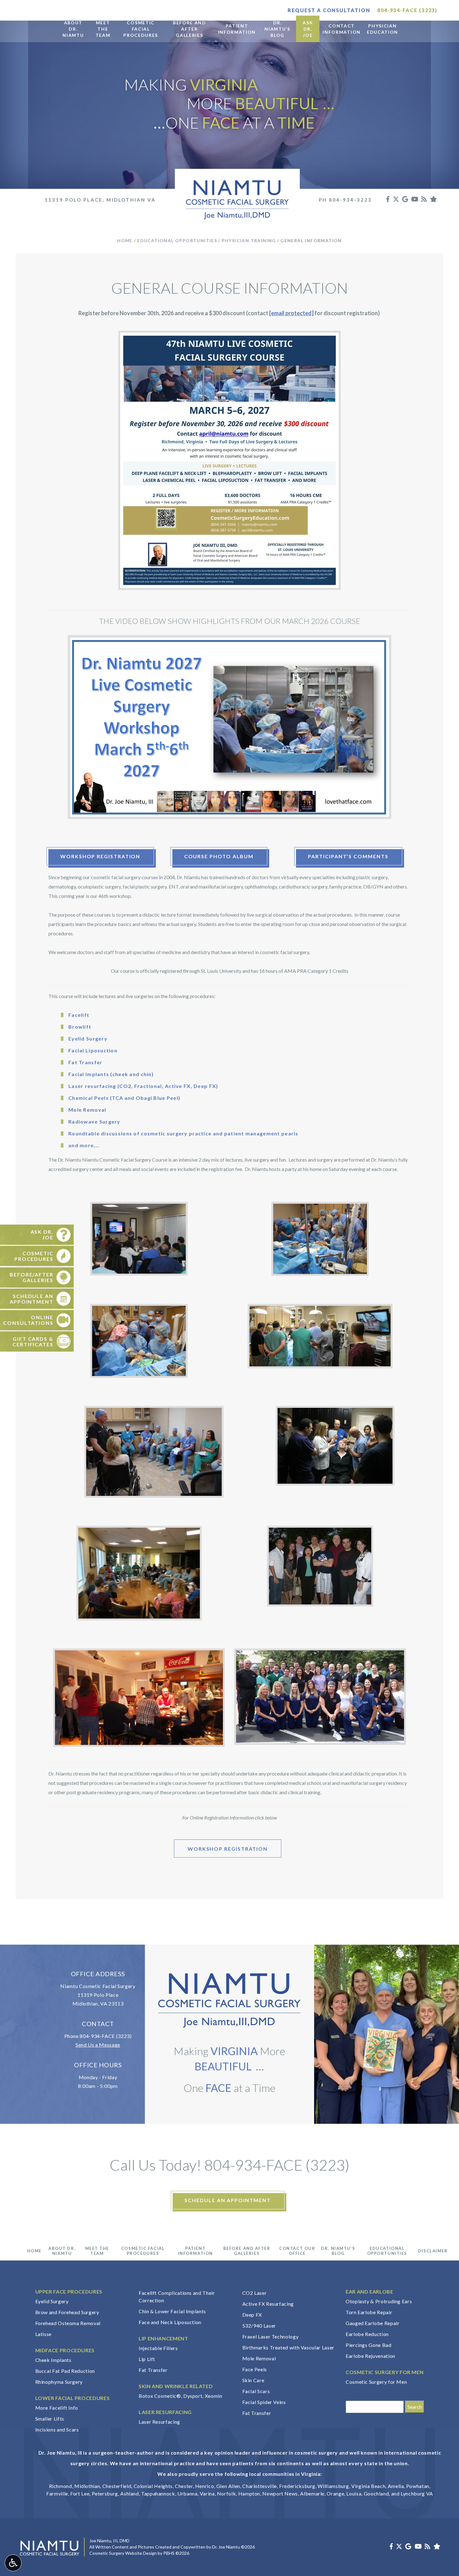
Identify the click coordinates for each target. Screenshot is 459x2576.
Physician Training (249, 240)
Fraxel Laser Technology (271, 2336)
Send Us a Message (98, 2045)
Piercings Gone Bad (369, 2345)
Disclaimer (433, 2251)
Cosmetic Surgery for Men (376, 2382)
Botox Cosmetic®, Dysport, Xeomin (180, 2396)
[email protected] (291, 313)
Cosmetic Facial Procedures (143, 2251)
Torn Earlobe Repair (369, 2312)
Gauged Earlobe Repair (373, 2323)
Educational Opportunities (177, 240)
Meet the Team (97, 2251)
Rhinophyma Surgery (59, 2382)
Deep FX (252, 2315)
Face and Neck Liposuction (170, 2322)
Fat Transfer (153, 2370)
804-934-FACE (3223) (106, 2036)
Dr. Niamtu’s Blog (338, 2251)
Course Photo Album (219, 856)
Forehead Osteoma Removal (68, 2323)
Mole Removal (259, 2358)
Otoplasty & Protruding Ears (379, 2301)
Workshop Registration (100, 856)
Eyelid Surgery (52, 2301)
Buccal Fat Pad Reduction (65, 2371)
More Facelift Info (57, 2408)
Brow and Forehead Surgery (67, 2312)
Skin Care (253, 2380)
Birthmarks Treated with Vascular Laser (288, 2347)
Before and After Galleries (247, 2251)
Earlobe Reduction (367, 2334)
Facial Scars (256, 2391)
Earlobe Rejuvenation (370, 2356)
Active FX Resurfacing (268, 2304)
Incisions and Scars (57, 2429)
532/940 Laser (259, 2326)
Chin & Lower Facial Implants (172, 2311)
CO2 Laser (255, 2293)
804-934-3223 (350, 200)
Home (125, 240)
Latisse (43, 2334)
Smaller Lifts (50, 2419)
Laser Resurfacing (159, 2422)
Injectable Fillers (158, 2348)
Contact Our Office (297, 2251)
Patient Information (195, 2251)
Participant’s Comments (348, 856)
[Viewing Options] (13, 2563)
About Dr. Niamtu (62, 2251)
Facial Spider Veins (264, 2402)
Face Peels (255, 2369)
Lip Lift (147, 2359)
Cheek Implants (53, 2360)
